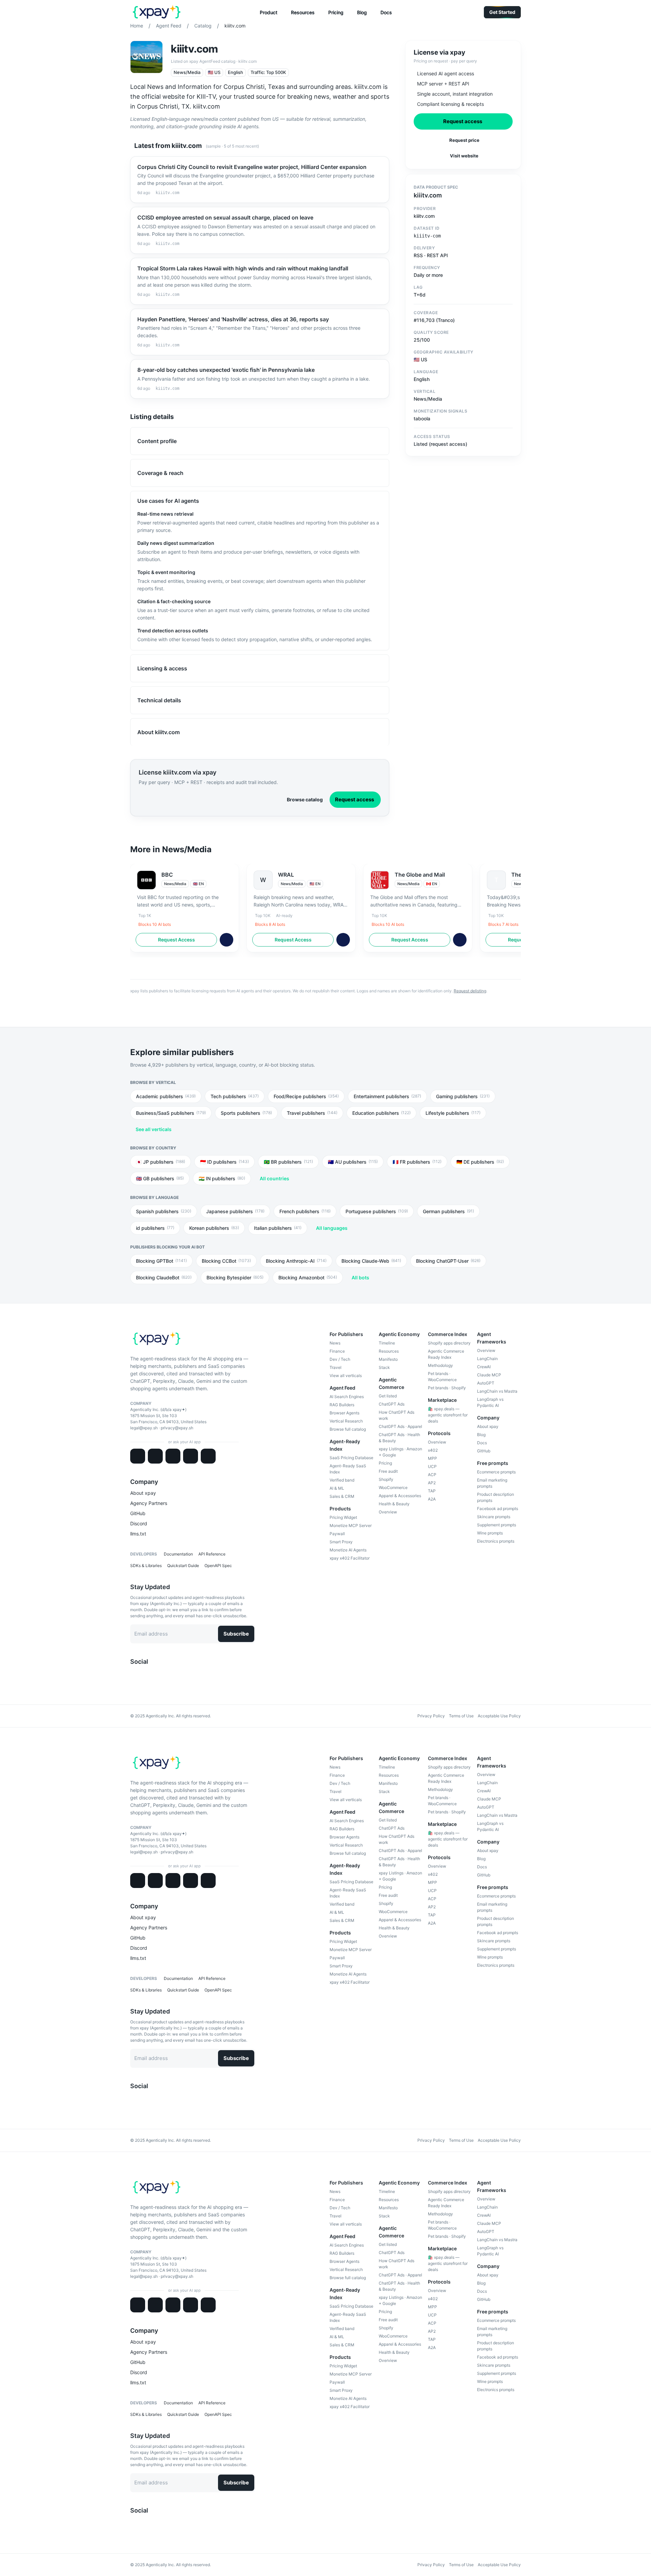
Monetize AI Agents (348, 1550)
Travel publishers (312, 1113)
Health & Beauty (394, 1504)
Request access (354, 799)
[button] (269, 13)
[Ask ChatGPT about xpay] (155, 1456)
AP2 (432, 1483)
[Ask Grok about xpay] (208, 1456)
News (335, 1343)
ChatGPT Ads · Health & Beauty (399, 1438)
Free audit (388, 1471)
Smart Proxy (341, 1542)
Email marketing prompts (492, 1483)
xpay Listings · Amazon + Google (400, 1452)
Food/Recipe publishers (306, 1096)
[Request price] (226, 940)
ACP (432, 1475)
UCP (432, 1466)
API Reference (212, 1554)
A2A (432, 1499)
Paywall (337, 1534)
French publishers (305, 1211)
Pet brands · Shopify (447, 1388)
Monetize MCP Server (351, 1525)
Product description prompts (496, 1497)
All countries (274, 1178)
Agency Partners (149, 1503)
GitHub (138, 1513)
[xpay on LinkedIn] (138, 1675)
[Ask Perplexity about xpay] (191, 1456)
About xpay (143, 1493)
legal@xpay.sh (144, 1428)
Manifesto (388, 1359)
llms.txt (138, 1534)
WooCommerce (393, 1487)
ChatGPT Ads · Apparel (400, 1426)
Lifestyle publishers (453, 1113)
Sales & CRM (342, 1496)
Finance (337, 1351)
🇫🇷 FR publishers (417, 1162)
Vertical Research (346, 1421)
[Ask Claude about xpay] (138, 1456)
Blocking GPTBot (161, 1261)
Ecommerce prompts (496, 1472)
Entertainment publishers (387, 1096)
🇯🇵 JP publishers (161, 1162)
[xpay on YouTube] (155, 1675)
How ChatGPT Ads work (397, 1415)
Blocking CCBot (226, 1261)
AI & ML (337, 1488)
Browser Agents (344, 1413)
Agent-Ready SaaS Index (348, 1469)
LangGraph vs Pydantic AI (490, 1402)
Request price (464, 140)
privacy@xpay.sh (177, 1428)
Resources (389, 1351)
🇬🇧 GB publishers (160, 1178)
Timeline (387, 1343)
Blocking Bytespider (235, 1277)
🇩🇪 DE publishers (480, 1162)
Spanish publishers (164, 1211)
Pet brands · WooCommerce (442, 1377)
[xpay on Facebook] (144, 1675)
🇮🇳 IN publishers (222, 1178)
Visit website (464, 156)
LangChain (487, 1359)
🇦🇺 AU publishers (353, 1162)
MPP (432, 1458)
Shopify (386, 1479)
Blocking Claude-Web (371, 1261)
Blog (481, 1435)
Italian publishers (278, 1228)
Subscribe (236, 1634)
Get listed (388, 1396)
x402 (433, 1450)
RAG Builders (342, 1405)
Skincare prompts (494, 1517)
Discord (139, 1523)
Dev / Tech (340, 1359)
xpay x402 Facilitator (350, 1558)
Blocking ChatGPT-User (448, 1261)
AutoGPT (486, 1383)
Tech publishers (235, 1096)
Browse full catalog (348, 1429)
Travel (336, 1367)
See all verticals (154, 1129)
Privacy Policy (431, 1716)
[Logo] (157, 12)
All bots (360, 1277)
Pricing (385, 1463)
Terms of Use (461, 1716)
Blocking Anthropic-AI (296, 1261)
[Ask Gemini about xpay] (173, 1456)
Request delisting (470, 991)
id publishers (155, 1228)
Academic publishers (166, 1096)
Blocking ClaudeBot (164, 1277)
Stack (384, 1367)
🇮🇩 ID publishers (224, 1162)
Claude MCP (489, 1375)
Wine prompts (490, 1533)
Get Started (502, 12)
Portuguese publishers (377, 1211)
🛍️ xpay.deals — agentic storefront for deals (448, 1415)
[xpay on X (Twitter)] (133, 1675)
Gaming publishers (463, 1096)
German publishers (448, 1211)
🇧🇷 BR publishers (288, 1162)
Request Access (176, 940)
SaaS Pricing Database (351, 1458)
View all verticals (346, 1376)
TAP (432, 1491)
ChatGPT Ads (392, 1404)
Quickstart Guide (183, 1566)
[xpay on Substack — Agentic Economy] (160, 1675)
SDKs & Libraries (146, 1566)
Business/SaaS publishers (171, 1113)
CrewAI (484, 1367)
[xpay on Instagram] (149, 1675)
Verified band (342, 1480)
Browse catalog (305, 799)
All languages (332, 1228)
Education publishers (381, 1113)
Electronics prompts (496, 1541)
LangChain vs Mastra (497, 1391)
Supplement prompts (497, 1525)
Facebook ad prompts (498, 1509)
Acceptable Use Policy (499, 1716)
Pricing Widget (343, 1517)
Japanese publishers (235, 1211)
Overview (388, 1512)
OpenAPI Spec (218, 1566)
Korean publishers (214, 1228)
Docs (482, 1443)
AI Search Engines (347, 1397)
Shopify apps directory (449, 1343)
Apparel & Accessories (400, 1496)
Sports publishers (246, 1113)
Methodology (440, 1365)
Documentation (178, 1554)
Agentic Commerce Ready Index (446, 1354)
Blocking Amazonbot (308, 1277)
